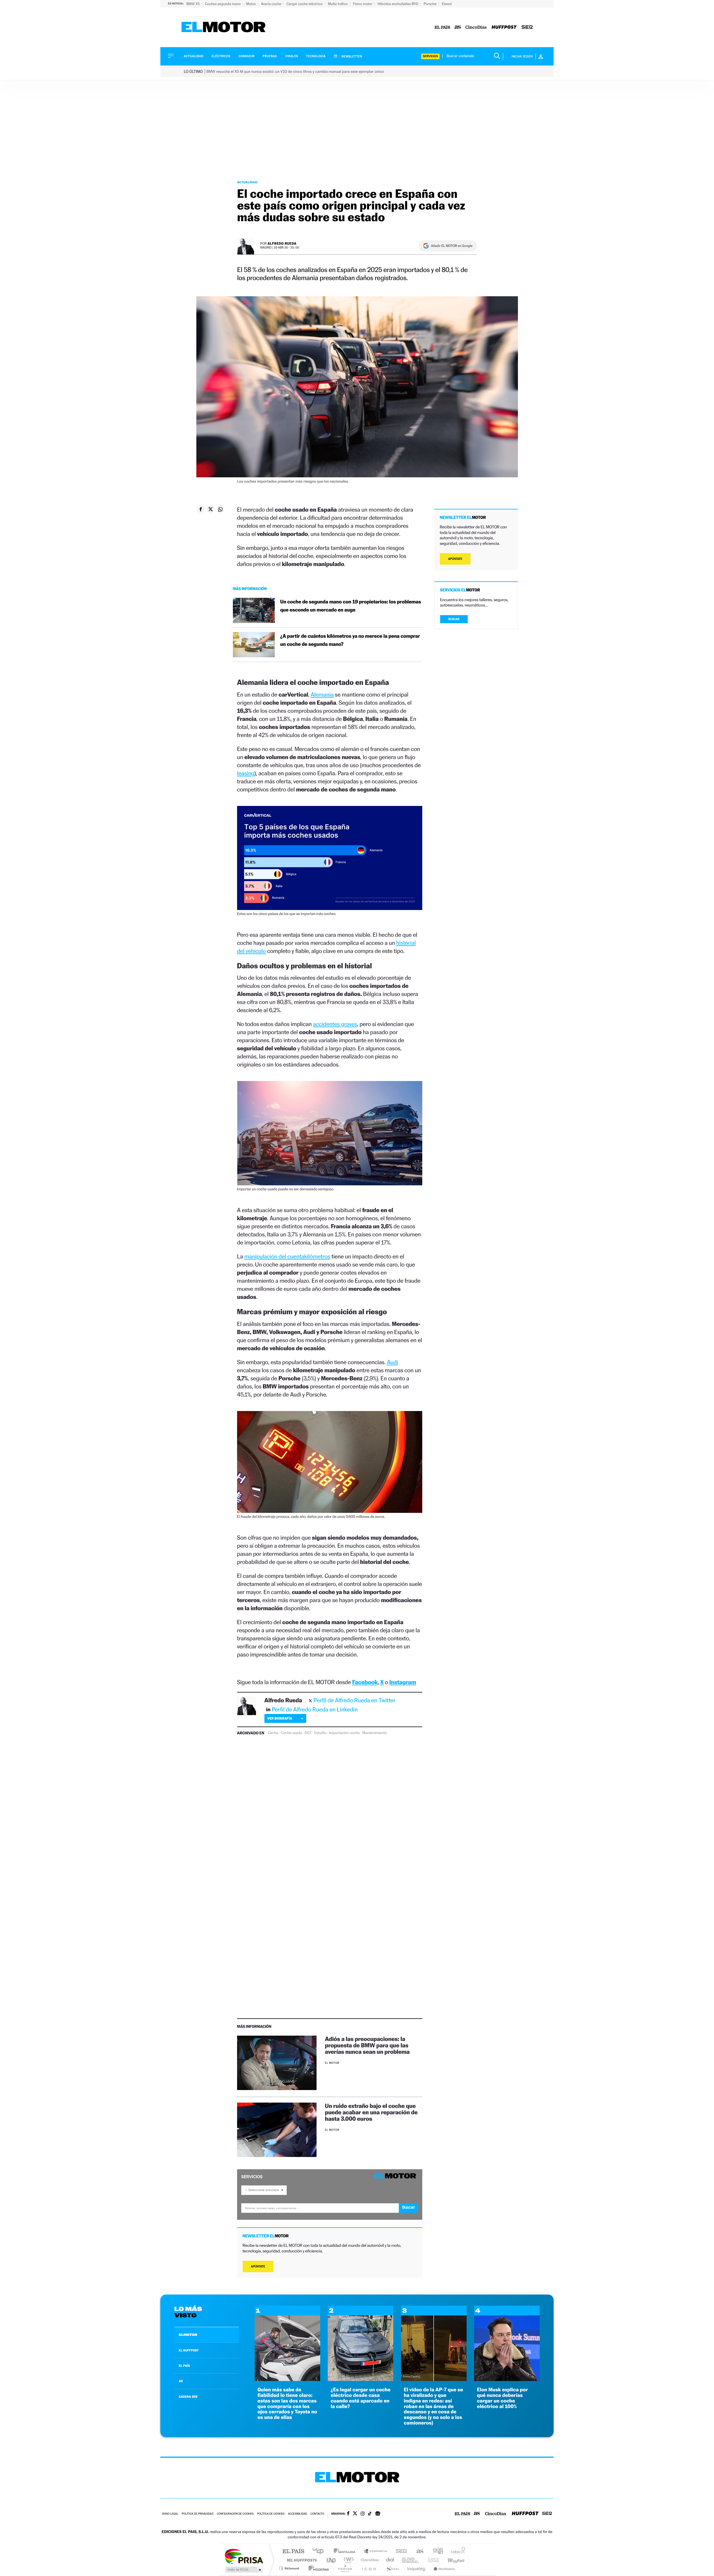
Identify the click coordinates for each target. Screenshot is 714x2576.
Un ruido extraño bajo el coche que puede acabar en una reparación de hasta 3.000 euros (371, 2112)
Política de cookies (271, 2514)
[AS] (458, 27)
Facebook (365, 1682)
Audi (392, 1362)
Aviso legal (170, 2514)
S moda (392, 2568)
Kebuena (451, 2560)
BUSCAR (454, 619)
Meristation (443, 2568)
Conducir (246, 56)
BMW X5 (193, 4)
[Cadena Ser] (527, 27)
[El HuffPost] (504, 27)
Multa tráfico (338, 4)
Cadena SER (400, 2552)
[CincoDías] (476, 27)
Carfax (273, 1733)
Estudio (320, 1733)
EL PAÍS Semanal (411, 2560)
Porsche (430, 4)
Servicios (430, 56)
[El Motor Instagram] (363, 2514)
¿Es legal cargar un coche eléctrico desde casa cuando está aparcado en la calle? (360, 2398)
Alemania (322, 694)
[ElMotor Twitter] (355, 2514)
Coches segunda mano (223, 4)
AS (181, 2381)
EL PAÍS (184, 2366)
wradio (348, 2560)
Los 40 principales (320, 2552)
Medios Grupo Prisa (244, 2570)
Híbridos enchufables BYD (398, 4)
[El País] (442, 27)
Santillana (346, 2552)
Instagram (403, 1682)
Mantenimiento (375, 1733)
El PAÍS (293, 2552)
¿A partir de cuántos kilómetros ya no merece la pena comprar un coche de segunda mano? (350, 640)
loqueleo (417, 2568)
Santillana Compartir (376, 2552)
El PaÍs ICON (369, 2568)
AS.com (417, 2552)
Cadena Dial (390, 2560)
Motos (251, 4)
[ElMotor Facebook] (348, 2514)
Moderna (317, 2568)
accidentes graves (335, 1024)
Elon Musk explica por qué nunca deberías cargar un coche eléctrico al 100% (502, 2398)
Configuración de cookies (235, 2514)
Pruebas (270, 56)
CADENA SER (188, 2397)
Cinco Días (369, 2560)
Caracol (456, 2552)
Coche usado (291, 1733)
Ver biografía (280, 1718)
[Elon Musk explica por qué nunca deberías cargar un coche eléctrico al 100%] (507, 2379)
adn (436, 2552)
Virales (291, 56)
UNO (332, 2560)
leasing (246, 773)
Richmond (290, 2568)
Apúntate (258, 2266)
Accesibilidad (297, 2514)
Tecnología (316, 56)
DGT (308, 1733)
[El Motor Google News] (378, 2514)
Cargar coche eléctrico (305, 4)
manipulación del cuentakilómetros (287, 1256)
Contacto (317, 2514)
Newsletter (352, 56)
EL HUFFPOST (189, 2350)
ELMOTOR (188, 2335)
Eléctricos (221, 56)
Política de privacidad (197, 2514)
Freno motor (363, 4)
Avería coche (272, 4)
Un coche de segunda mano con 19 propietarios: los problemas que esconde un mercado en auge (351, 606)
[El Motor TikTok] (370, 2514)
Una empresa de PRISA (244, 2556)
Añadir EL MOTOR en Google (452, 246)
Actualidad (194, 56)
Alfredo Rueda (282, 243)
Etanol (447, 4)
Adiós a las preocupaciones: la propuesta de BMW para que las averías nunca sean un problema (367, 2045)
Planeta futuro (431, 2560)
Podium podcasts (345, 2568)
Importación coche (344, 1733)
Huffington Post (301, 2560)
